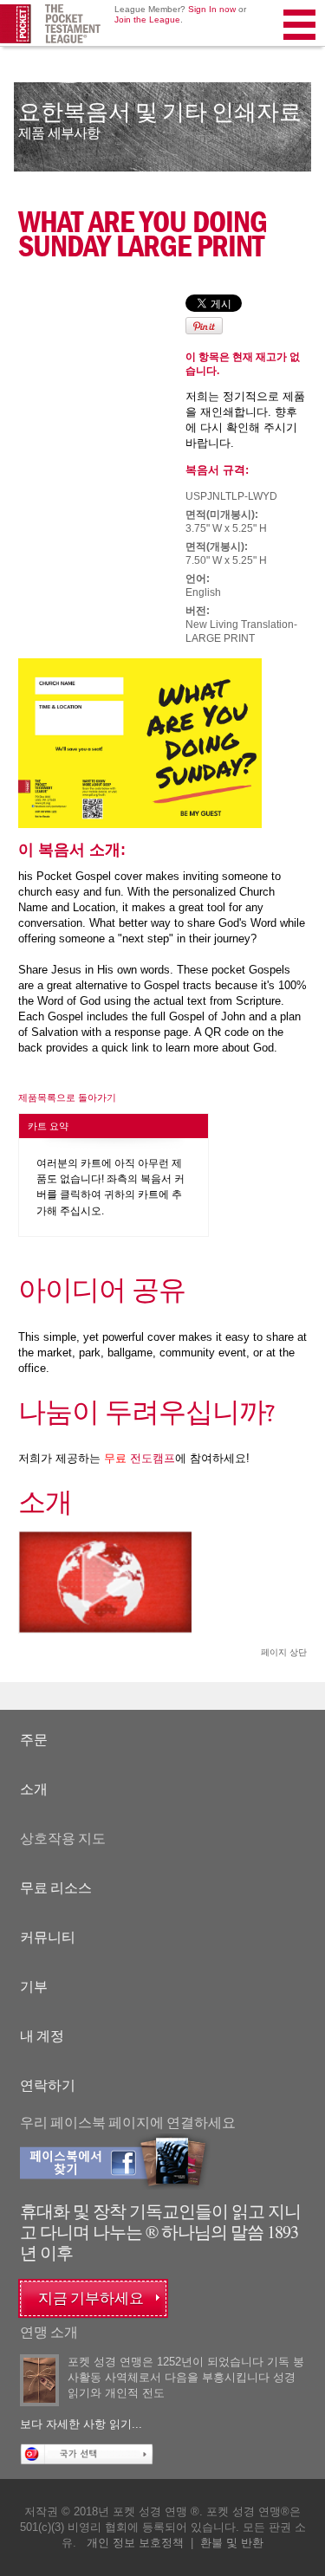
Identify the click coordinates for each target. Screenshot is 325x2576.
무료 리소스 (56, 1888)
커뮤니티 (48, 1937)
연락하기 (48, 2085)
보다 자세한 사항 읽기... (81, 2424)
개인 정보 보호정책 (135, 2543)
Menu (301, 47)
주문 (34, 1740)
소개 (34, 1789)
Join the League (147, 19)
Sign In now (212, 9)
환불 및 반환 (232, 2543)
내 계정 (42, 2036)
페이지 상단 (284, 1652)
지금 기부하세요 (91, 2298)
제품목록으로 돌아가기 (67, 1097)
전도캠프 (140, 1458)
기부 (34, 1987)
